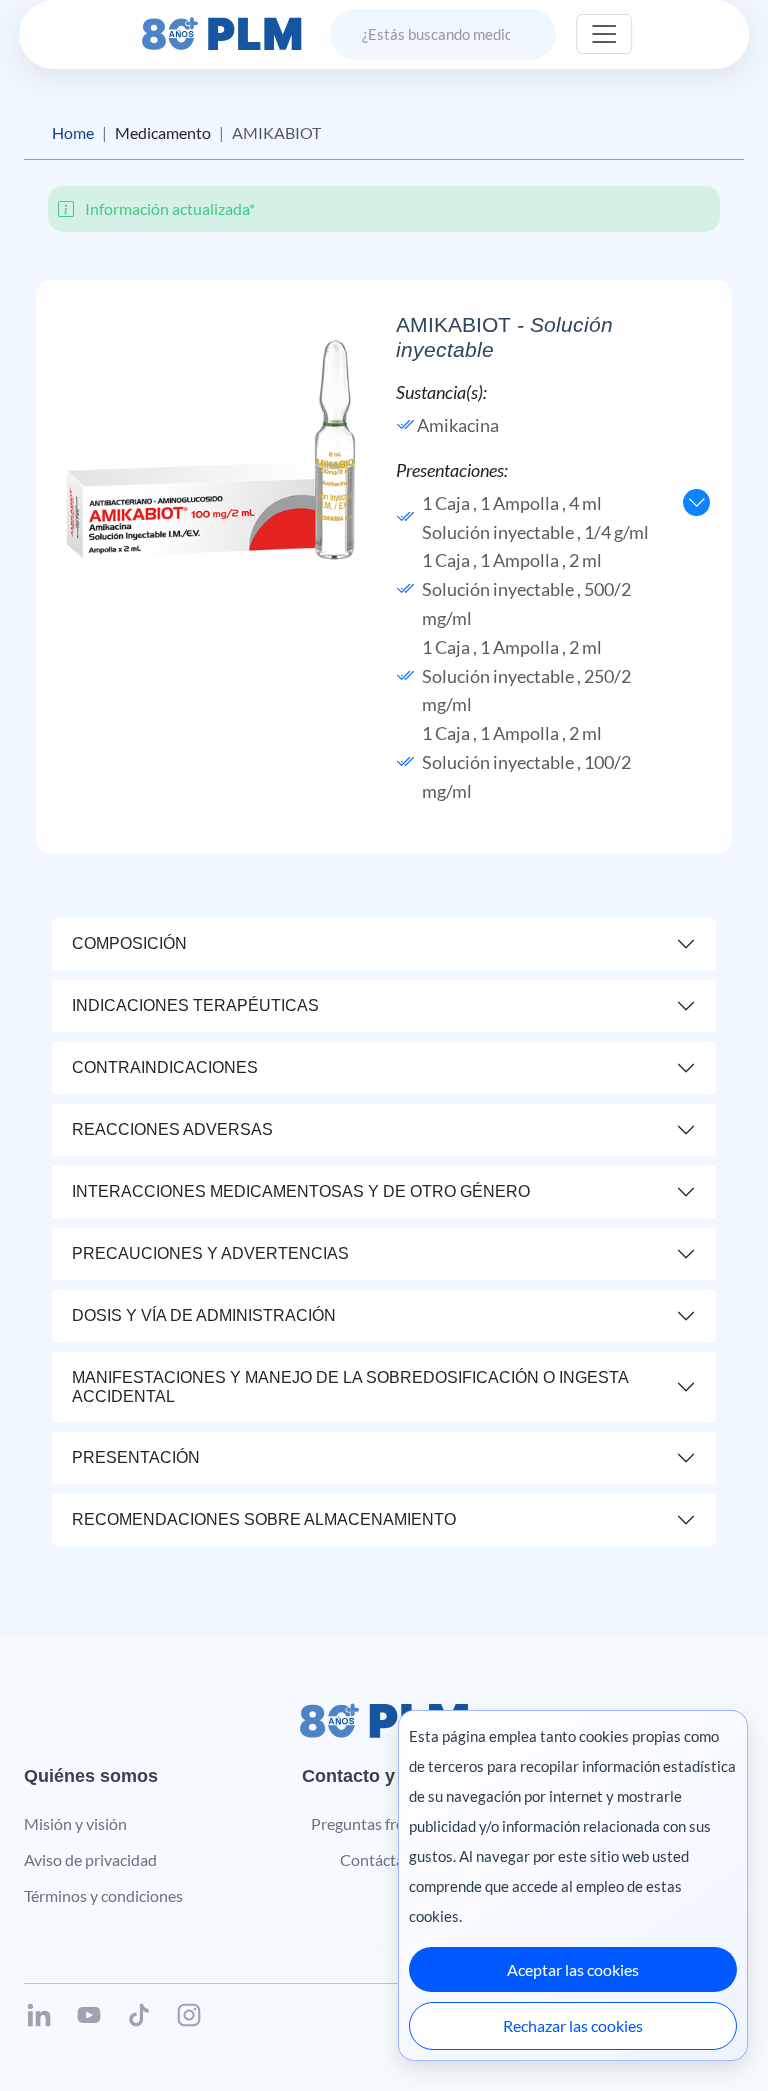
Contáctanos (384, 1859)
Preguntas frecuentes (384, 1823)
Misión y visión (75, 1823)
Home (73, 132)
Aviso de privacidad (90, 1859)
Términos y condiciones (103, 1895)
